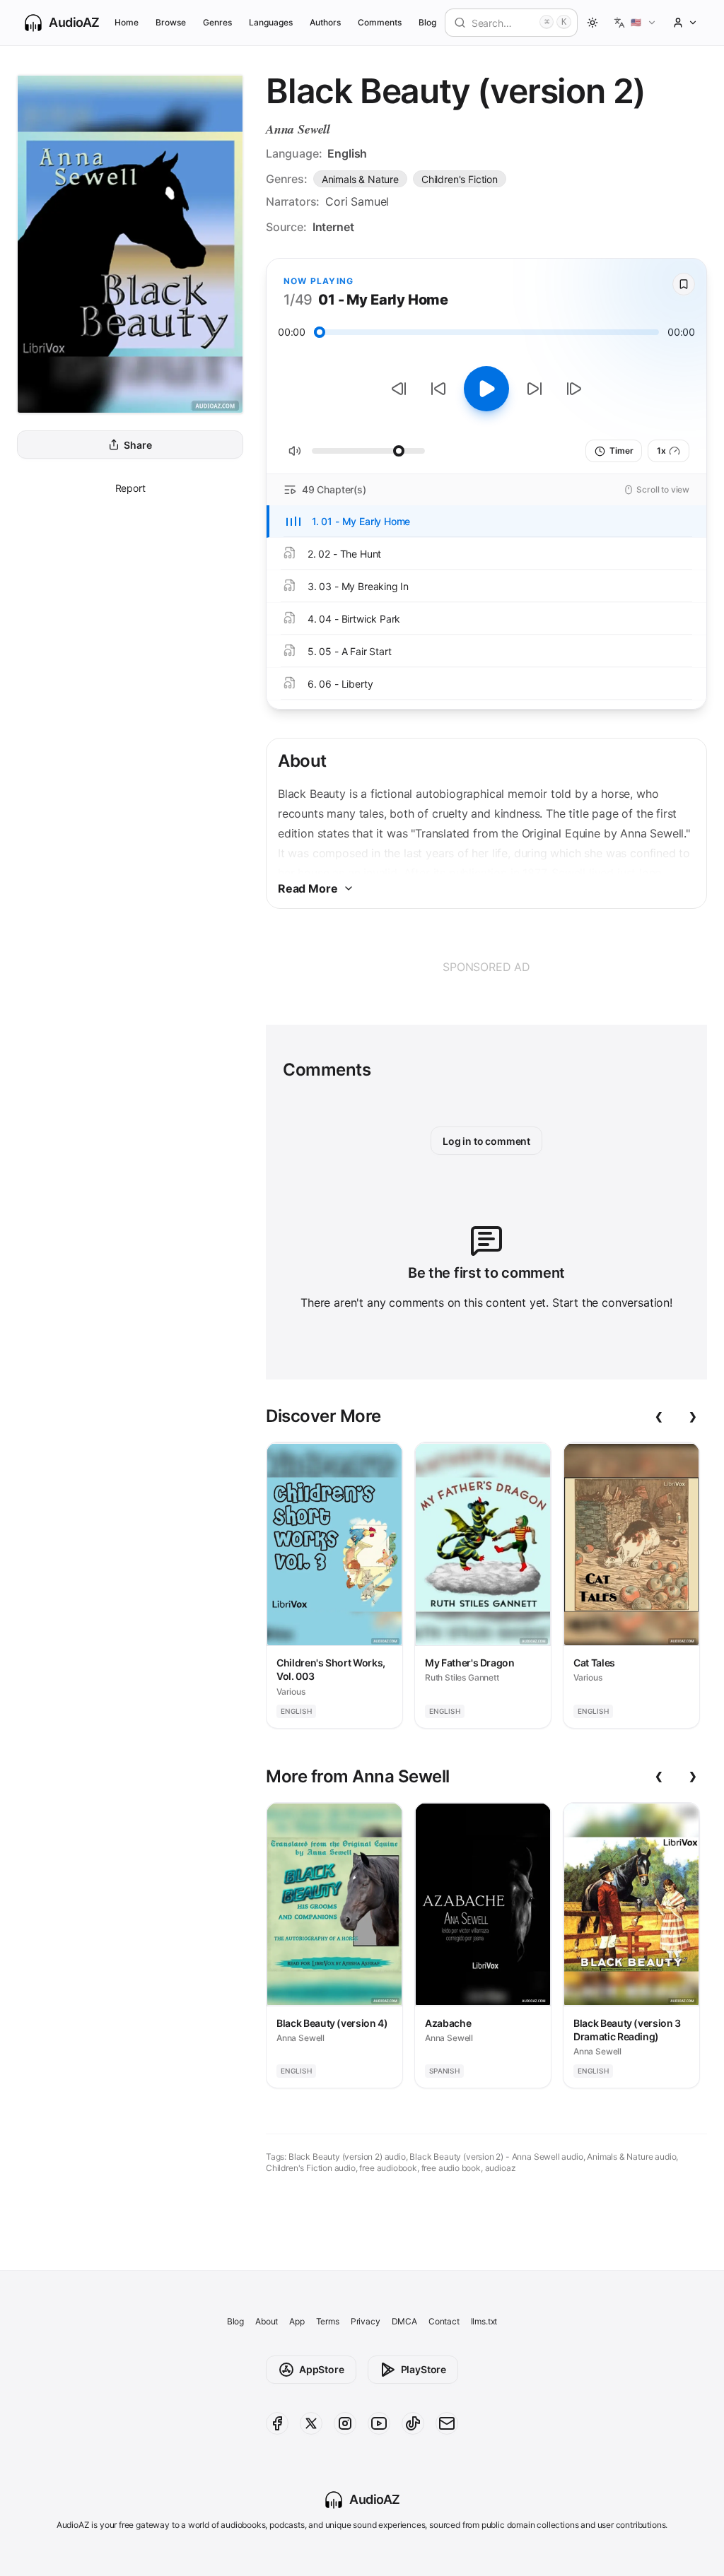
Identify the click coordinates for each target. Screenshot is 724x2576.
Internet (333, 227)
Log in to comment (486, 1141)
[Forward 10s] (535, 389)
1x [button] (661, 451)
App (297, 2321)
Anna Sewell (298, 129)
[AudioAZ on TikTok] (413, 2423)
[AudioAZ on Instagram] (345, 2423)
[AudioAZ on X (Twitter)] (311, 2423)
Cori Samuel (357, 201)
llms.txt (484, 2321)
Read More (308, 888)
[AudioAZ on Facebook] (277, 2423)
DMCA (404, 2321)
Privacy (366, 2321)
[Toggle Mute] (295, 451)
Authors (325, 22)
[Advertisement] (486, 967)
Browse (171, 22)
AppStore (322, 2369)
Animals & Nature (360, 179)
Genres (217, 22)
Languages (270, 22)
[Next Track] (574, 389)
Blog (427, 22)
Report (130, 488)
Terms (328, 2321)
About (267, 2321)
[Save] (684, 284)
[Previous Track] (399, 389)
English (347, 153)
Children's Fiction (460, 179)
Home (127, 22)
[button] (635, 23)
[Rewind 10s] (438, 389)
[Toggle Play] (486, 389)
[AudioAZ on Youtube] (379, 2423)
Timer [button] (621, 451)
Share (138, 445)
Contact (444, 2321)
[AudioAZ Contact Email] (447, 2423)
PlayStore (424, 2369)
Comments (380, 22)
